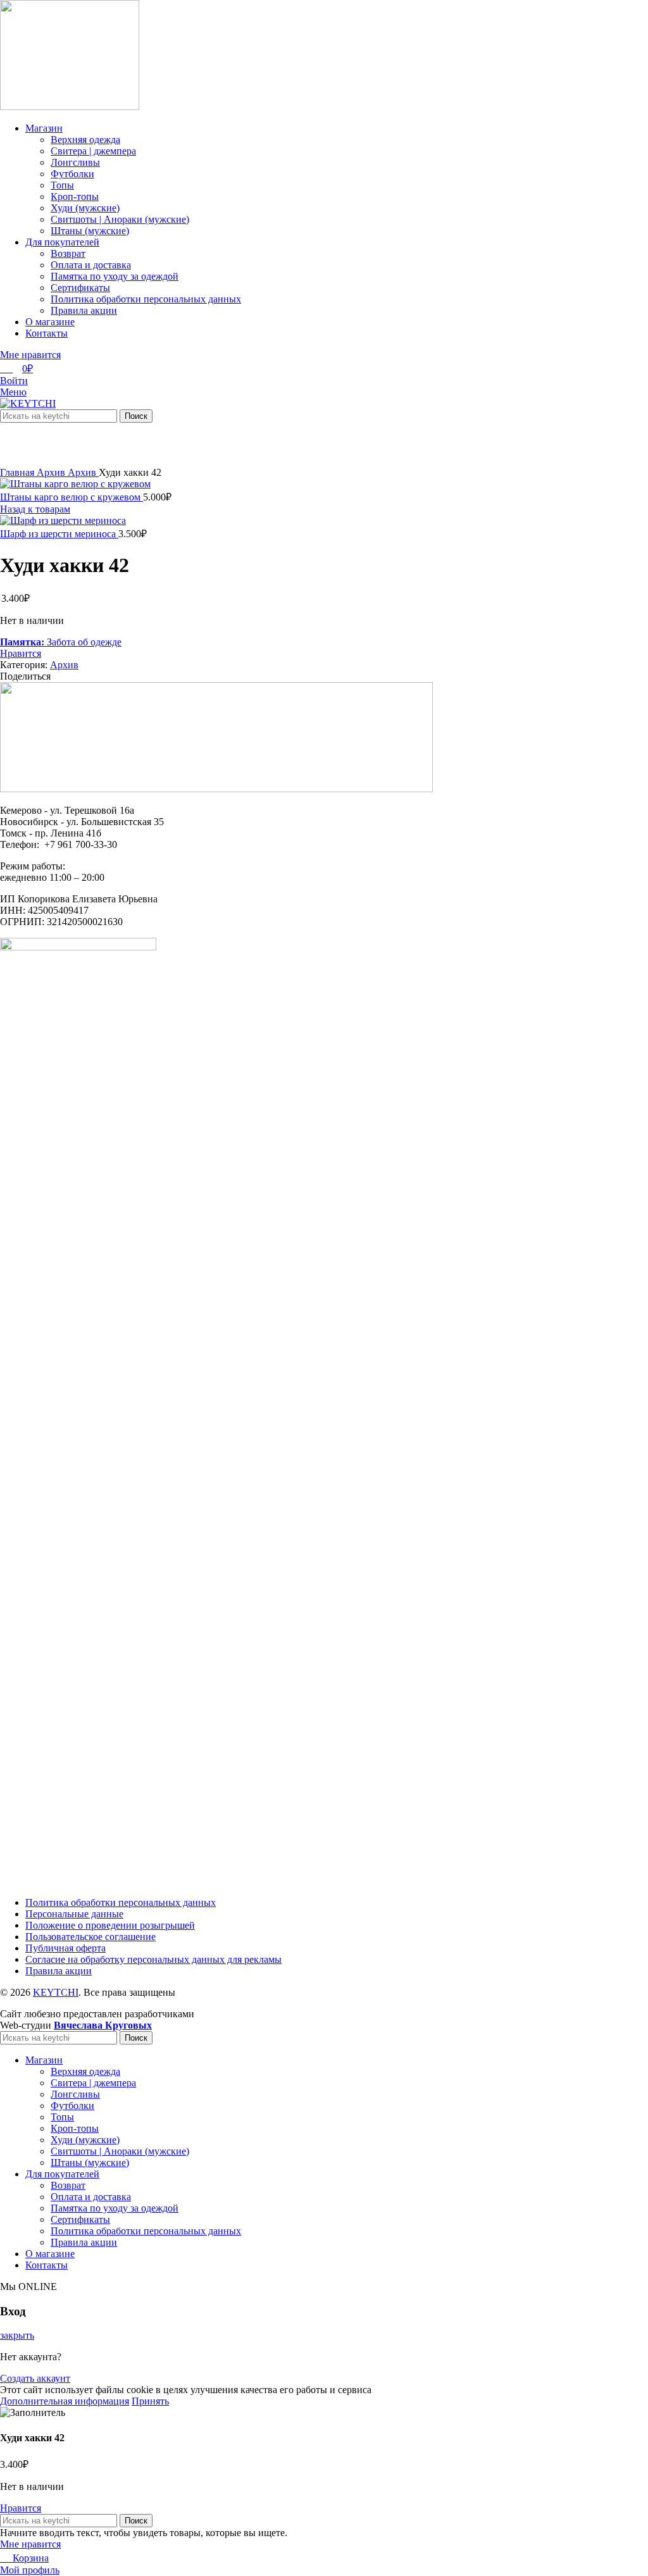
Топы (62, 185)
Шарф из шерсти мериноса (59, 534)
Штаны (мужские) (90, 231)
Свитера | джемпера (93, 151)
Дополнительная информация (65, 2401)
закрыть (17, 2335)
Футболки (72, 174)
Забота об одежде (61, 642)
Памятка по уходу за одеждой (115, 276)
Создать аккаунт (35, 2378)
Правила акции (84, 310)
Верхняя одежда (85, 140)
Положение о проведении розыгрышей (110, 1925)
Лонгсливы (75, 162)
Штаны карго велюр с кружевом (72, 497)
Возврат (68, 253)
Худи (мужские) (85, 208)
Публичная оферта (65, 1948)
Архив (52, 472)
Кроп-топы (75, 196)
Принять (150, 2401)
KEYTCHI (56, 1992)
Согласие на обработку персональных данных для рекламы (153, 1959)
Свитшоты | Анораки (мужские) (120, 219)
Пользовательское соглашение (90, 1937)
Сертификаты (80, 288)
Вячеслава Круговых (103, 2025)
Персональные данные (74, 1914)
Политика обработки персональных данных (146, 299)
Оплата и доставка (91, 265)
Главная (18, 472)
